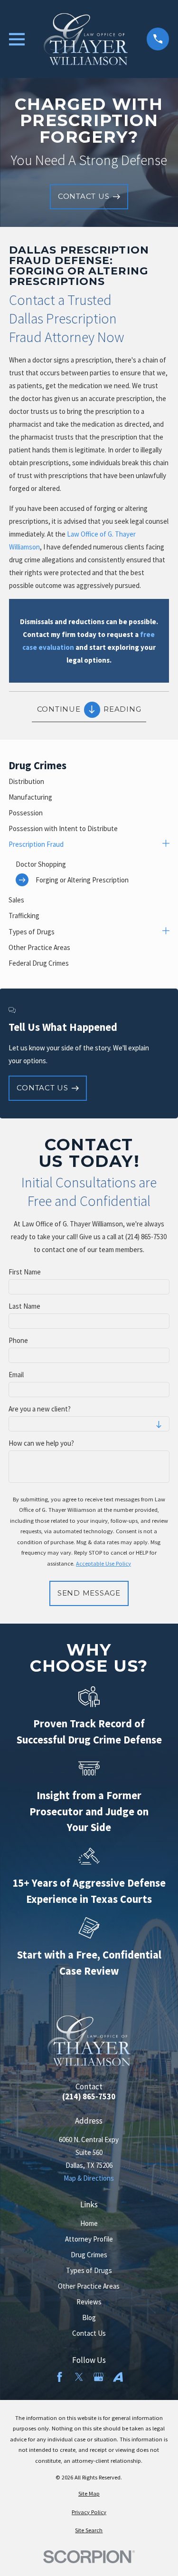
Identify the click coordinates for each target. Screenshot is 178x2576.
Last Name (24, 1306)
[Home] (86, 39)
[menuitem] (89, 781)
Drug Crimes (89, 2255)
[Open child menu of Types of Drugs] (166, 932)
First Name (25, 1272)
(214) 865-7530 (89, 2097)
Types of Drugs (89, 2270)
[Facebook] (60, 2377)
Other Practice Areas (89, 2286)
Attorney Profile (89, 2239)
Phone (18, 1341)
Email (16, 1375)
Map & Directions (89, 2178)
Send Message (89, 1593)
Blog (89, 2317)
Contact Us (89, 2333)
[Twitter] (79, 2377)
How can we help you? (41, 1443)
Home (89, 2223)
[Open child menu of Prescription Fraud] (166, 844)
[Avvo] (118, 2377)
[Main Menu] (17, 39)
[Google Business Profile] (98, 2377)
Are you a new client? (40, 1409)
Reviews (89, 2302)
